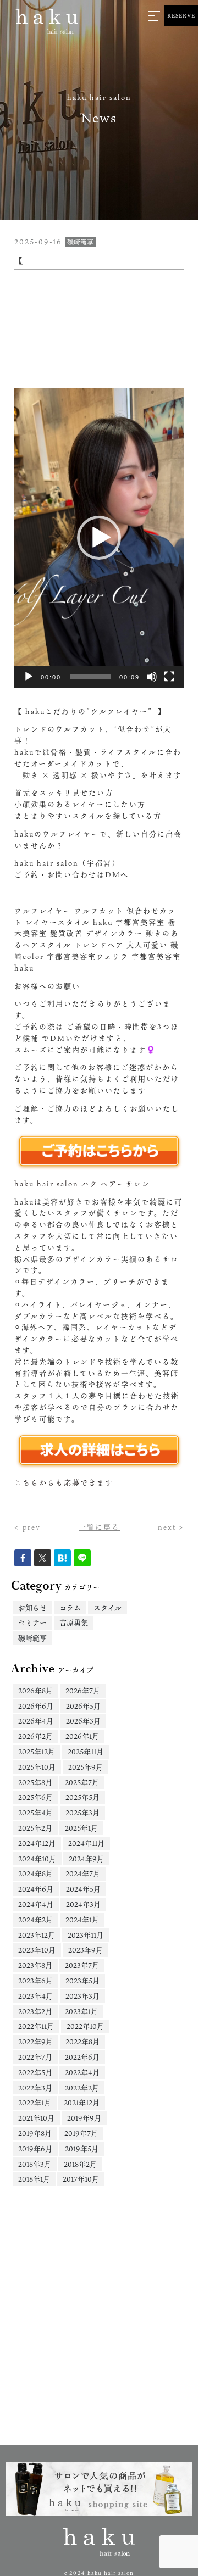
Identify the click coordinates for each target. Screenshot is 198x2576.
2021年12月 (82, 2103)
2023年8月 (35, 1965)
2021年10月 (36, 2118)
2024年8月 (35, 1874)
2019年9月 (84, 2118)
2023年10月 (37, 1950)
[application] (99, 538)
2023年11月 (86, 1935)
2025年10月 (37, 1767)
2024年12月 (37, 1843)
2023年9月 (86, 1950)
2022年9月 (35, 2042)
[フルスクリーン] (169, 677)
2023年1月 (81, 2011)
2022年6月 (82, 2057)
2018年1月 (34, 2179)
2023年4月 (35, 1996)
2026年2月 (35, 1736)
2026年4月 (36, 1721)
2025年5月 (82, 1797)
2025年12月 (37, 1752)
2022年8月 (82, 2042)
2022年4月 (82, 2072)
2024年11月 (86, 1843)
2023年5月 (82, 1981)
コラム (70, 1608)
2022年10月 (85, 2026)
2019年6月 (35, 2149)
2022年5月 (35, 2072)
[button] (99, 538)
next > (171, 1527)
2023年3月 (82, 1996)
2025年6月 (35, 1797)
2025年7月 (82, 1782)
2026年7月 (83, 1691)
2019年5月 (82, 2149)
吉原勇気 (74, 1622)
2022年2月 (82, 2088)
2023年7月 (82, 1965)
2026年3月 (83, 1721)
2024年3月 (83, 1904)
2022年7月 (35, 2057)
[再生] (29, 677)
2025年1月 (81, 1828)
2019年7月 (81, 2133)
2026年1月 (82, 1736)
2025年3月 (82, 1813)
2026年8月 (35, 1691)
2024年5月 (83, 1889)
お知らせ (32, 1608)
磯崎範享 (32, 1638)
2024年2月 (35, 1920)
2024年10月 (37, 1859)
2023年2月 (35, 2011)
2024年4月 (36, 1904)
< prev (28, 1527)
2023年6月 (35, 1981)
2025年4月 (35, 1813)
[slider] (90, 677)
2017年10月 (81, 2179)
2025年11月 (86, 1752)
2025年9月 (86, 1767)
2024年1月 (82, 1920)
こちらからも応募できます (64, 1482)
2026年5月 (83, 1706)
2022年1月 (35, 2103)
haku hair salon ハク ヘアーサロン (82, 1184)
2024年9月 (86, 1859)
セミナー (32, 1622)
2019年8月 (35, 2133)
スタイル (108, 1608)
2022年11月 (36, 2026)
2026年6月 (36, 1706)
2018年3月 (35, 2164)
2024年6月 (36, 1889)
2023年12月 (37, 1935)
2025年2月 (35, 1828)
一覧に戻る (99, 1527)
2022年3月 (35, 2088)
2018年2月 (80, 2164)
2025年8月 (35, 1782)
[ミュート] (152, 677)
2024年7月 (83, 1874)
